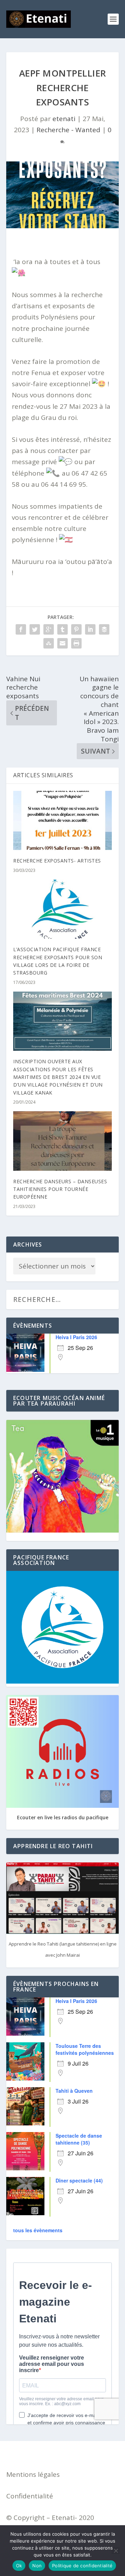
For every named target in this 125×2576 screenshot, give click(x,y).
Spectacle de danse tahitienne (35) (79, 2139)
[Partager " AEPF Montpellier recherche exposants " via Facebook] (21, 629)
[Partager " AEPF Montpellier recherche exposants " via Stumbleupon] (49, 643)
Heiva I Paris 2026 (76, 1337)
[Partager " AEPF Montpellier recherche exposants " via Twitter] (35, 629)
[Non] (116, 2551)
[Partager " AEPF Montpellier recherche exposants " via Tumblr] (62, 629)
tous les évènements (38, 2230)
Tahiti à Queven (74, 2091)
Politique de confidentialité (82, 2566)
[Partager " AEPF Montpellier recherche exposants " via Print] (76, 643)
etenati (64, 119)
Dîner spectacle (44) (79, 2180)
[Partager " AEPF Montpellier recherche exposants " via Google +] (49, 629)
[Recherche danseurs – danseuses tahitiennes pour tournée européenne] (62, 1141)
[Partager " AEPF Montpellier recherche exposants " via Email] (62, 643)
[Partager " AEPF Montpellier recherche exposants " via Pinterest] (76, 629)
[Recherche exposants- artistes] (62, 820)
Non (37, 2566)
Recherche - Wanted (68, 130)
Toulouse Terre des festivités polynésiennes (85, 2049)
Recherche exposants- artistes (57, 861)
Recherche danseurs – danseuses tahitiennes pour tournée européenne (60, 1189)
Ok (19, 2566)
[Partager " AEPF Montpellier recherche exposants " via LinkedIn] (90, 629)
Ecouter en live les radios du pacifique (63, 1817)
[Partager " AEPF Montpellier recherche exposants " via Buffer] (104, 629)
